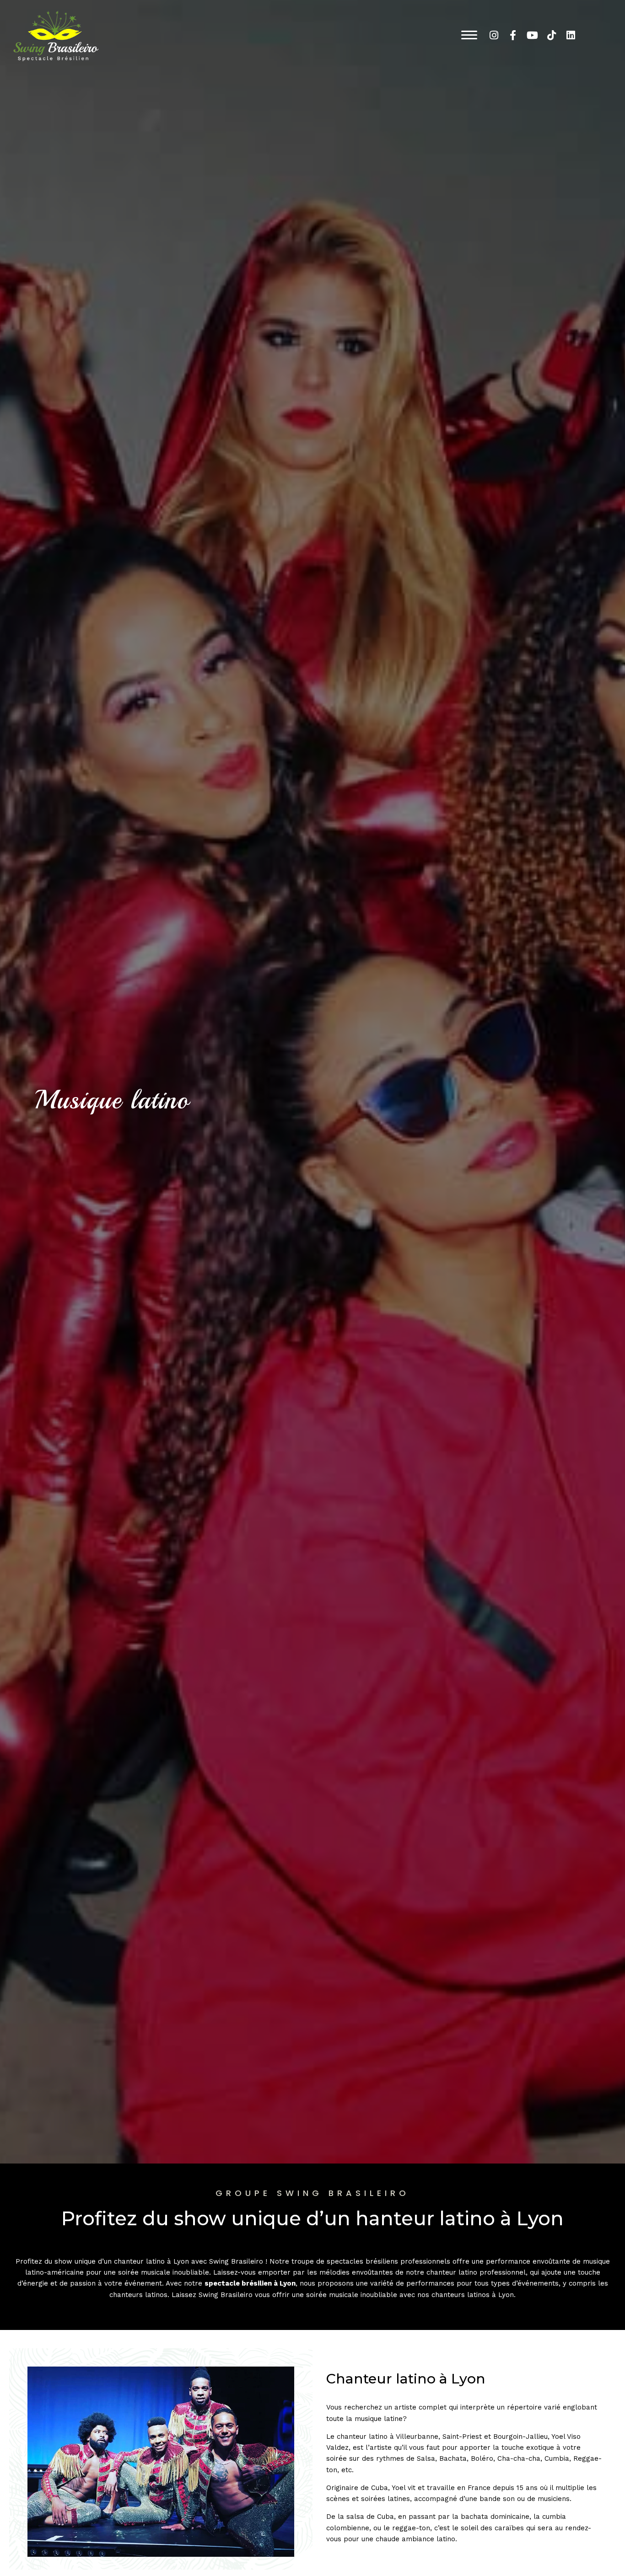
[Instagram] (494, 35)
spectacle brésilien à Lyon (250, 2283)
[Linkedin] (571, 35)
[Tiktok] (551, 35)
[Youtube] (532, 35)
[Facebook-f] (513, 35)
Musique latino (112, 1100)
